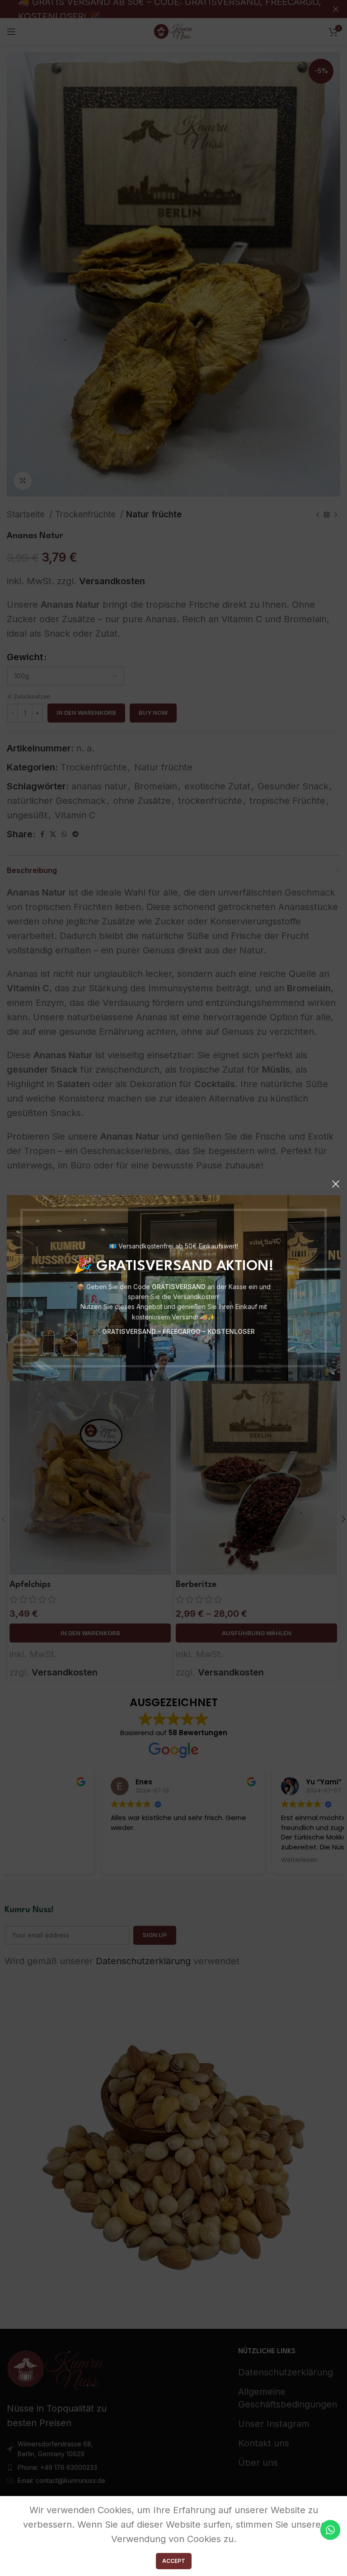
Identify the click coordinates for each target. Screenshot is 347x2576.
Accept (174, 2561)
